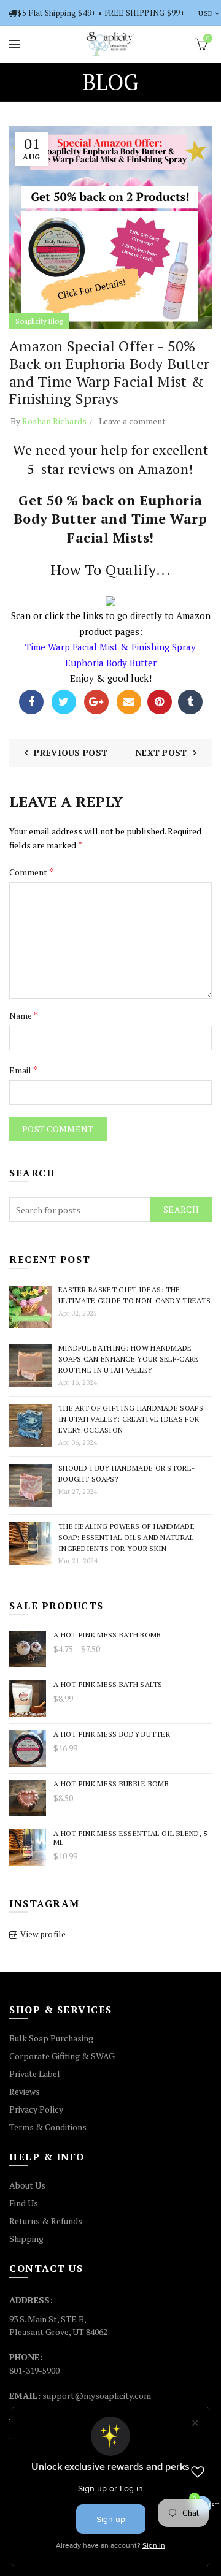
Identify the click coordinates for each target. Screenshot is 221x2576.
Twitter (64, 702)
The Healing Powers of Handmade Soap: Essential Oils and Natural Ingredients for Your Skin (126, 1537)
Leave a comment (132, 421)
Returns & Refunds (46, 2221)
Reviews (25, 2091)
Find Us (24, 2203)
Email (129, 702)
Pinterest (160, 702)
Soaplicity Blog (39, 321)
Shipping (26, 2239)
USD (206, 13)
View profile (43, 1934)
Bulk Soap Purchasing (51, 2038)
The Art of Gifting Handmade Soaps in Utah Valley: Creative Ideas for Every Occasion (131, 1419)
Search (181, 1209)
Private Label (35, 2074)
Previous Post (71, 753)
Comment (31, 872)
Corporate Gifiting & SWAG (62, 2056)
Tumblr (190, 702)
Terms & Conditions (48, 2127)
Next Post (161, 753)
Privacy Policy (36, 2109)
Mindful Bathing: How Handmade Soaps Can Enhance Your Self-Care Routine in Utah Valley (129, 1359)
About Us (27, 2185)
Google (96, 702)
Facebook (31, 702)
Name (24, 1015)
